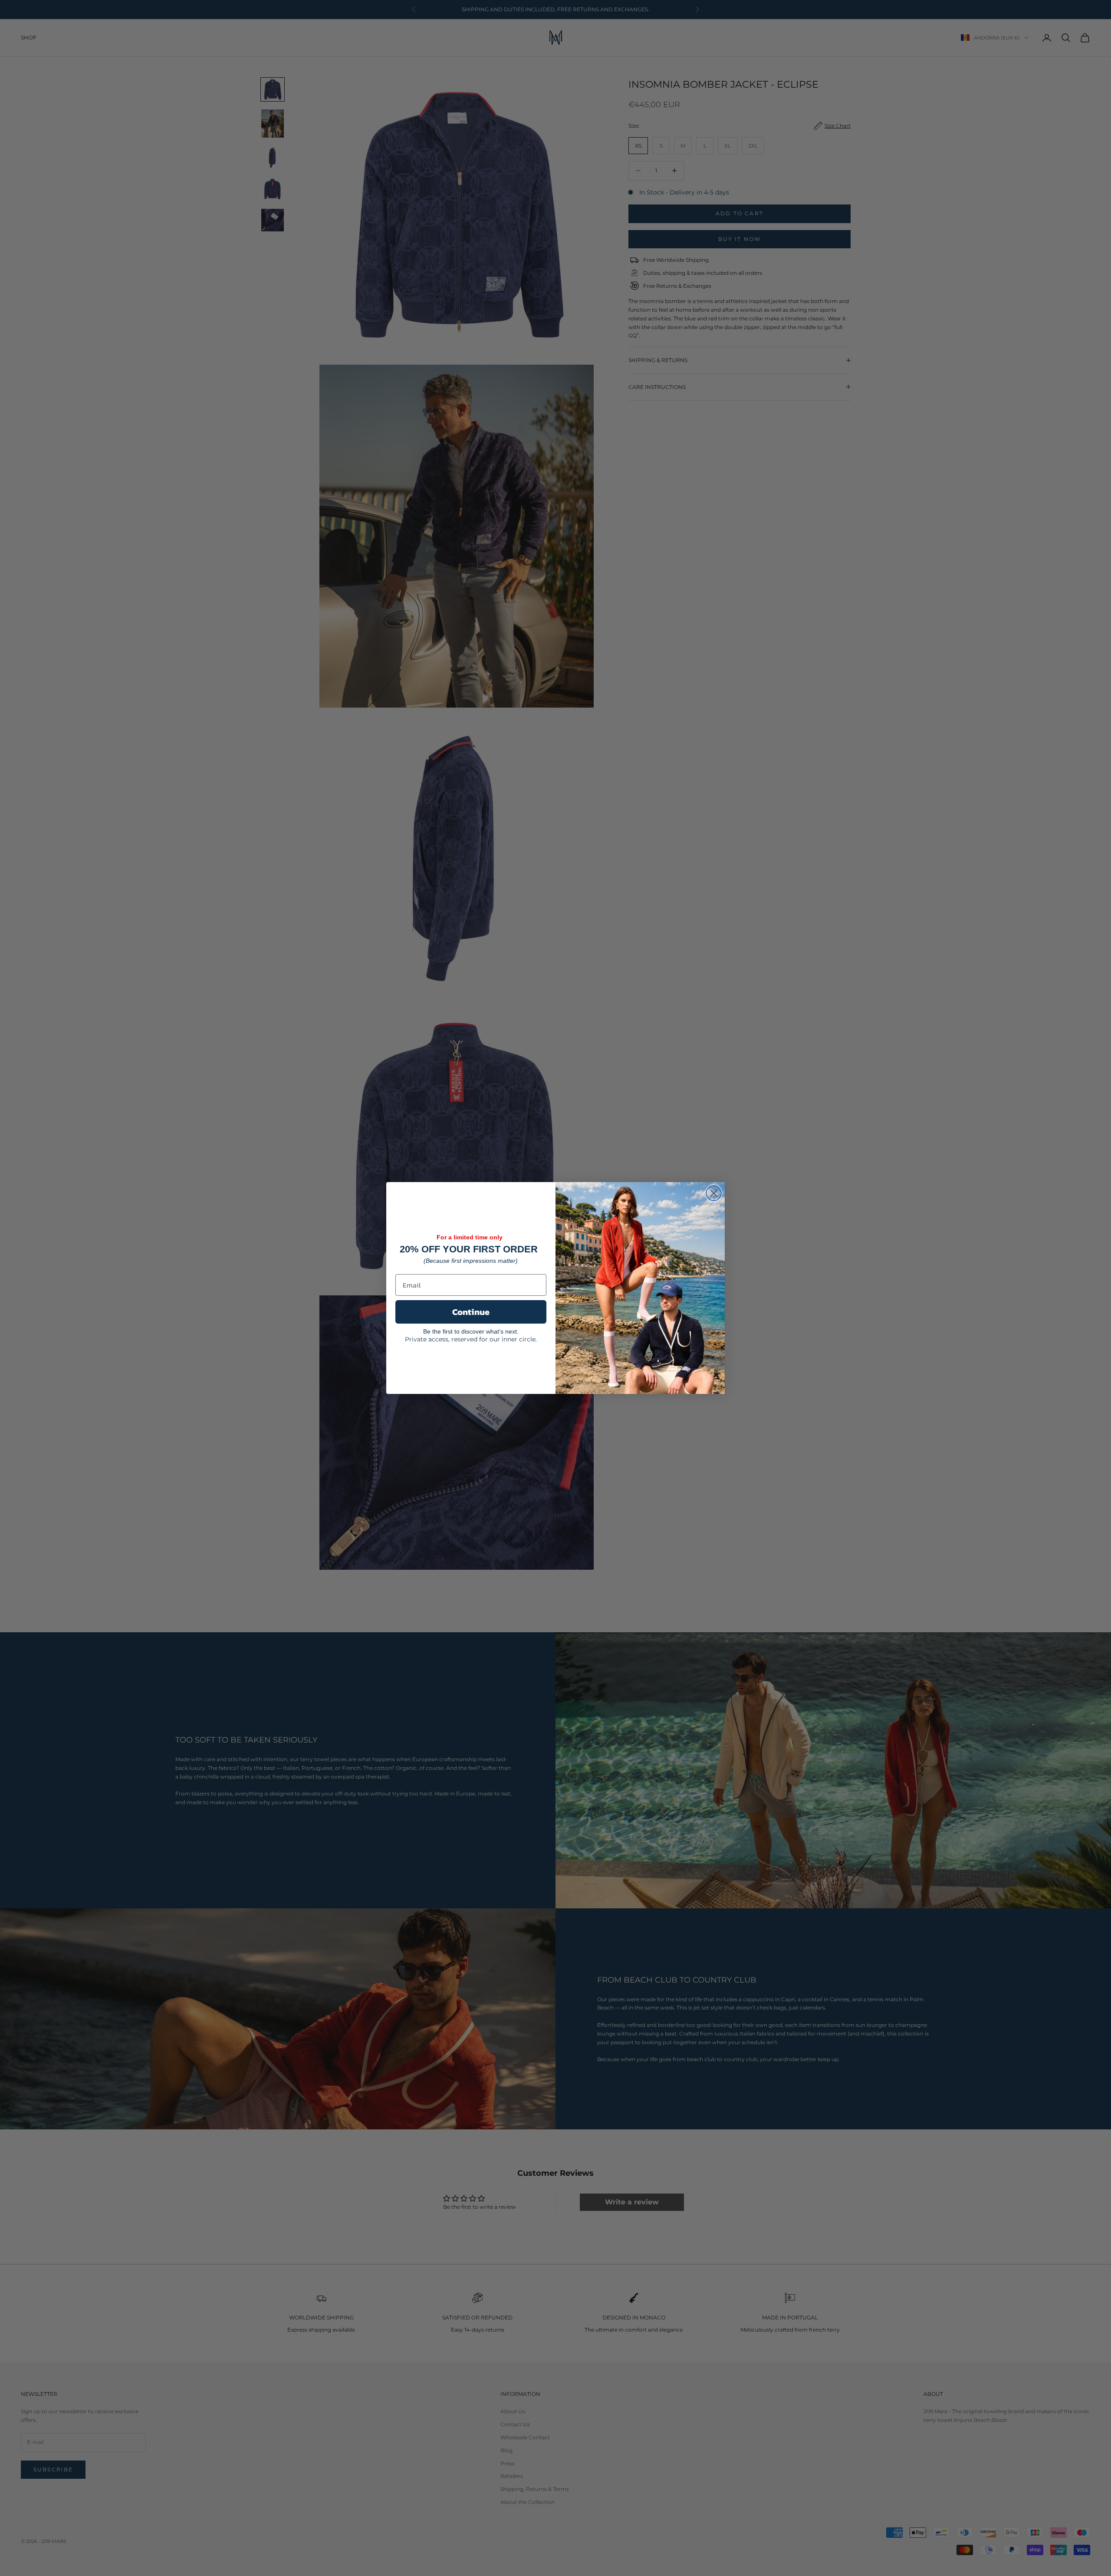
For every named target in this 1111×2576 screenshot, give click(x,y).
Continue (471, 1312)
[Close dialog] (714, 1193)
